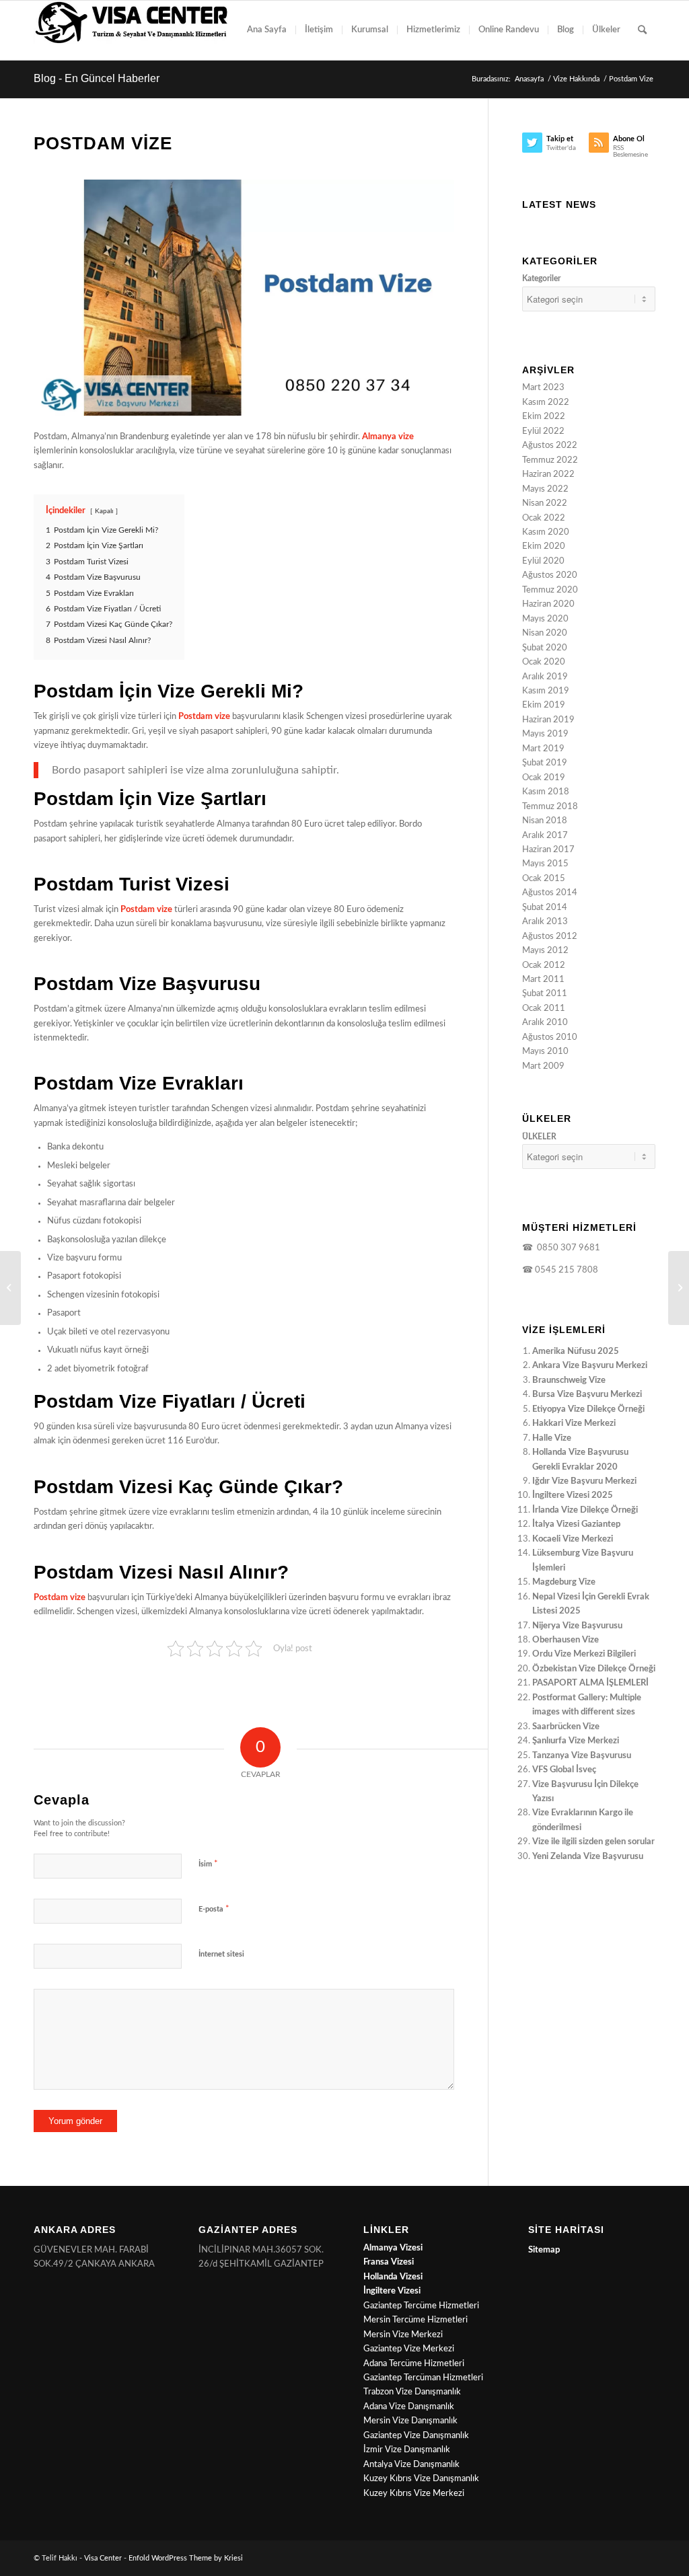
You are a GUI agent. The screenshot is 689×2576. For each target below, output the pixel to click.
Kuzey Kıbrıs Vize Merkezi (414, 2494)
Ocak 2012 (544, 965)
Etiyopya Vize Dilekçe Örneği (588, 1409)
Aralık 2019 (545, 677)
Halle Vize (552, 1438)
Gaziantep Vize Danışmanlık (416, 2436)
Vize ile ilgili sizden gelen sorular (593, 1842)
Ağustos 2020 (550, 575)
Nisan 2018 (545, 821)
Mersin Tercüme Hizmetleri (415, 2320)
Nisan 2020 (545, 633)
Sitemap (544, 2250)
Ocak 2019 (544, 778)
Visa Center (103, 2558)
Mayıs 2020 (545, 619)
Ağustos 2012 (550, 937)
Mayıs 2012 (545, 951)
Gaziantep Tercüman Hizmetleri (423, 2378)
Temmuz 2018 (550, 807)
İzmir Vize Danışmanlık (407, 2450)
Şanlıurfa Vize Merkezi (576, 1741)
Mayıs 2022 (545, 489)
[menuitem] (267, 30)
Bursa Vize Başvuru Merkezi (587, 1395)
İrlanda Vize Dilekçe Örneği (585, 1510)
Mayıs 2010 (545, 1052)
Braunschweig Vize (569, 1380)
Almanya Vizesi (393, 2248)
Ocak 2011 (544, 1009)
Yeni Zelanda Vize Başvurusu (588, 1857)
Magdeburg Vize (564, 1582)
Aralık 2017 (545, 836)
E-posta (214, 1909)
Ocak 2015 (544, 879)
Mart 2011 (543, 980)
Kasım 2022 (546, 403)
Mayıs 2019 (545, 734)
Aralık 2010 (545, 1023)
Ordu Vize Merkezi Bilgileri (584, 1654)
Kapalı (104, 511)
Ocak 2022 (544, 518)
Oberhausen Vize (566, 1640)
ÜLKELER (539, 1137)
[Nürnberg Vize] (679, 1288)
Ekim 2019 (544, 705)
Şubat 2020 (545, 648)
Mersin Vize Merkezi (403, 2335)
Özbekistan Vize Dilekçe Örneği (594, 1669)
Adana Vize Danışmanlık (409, 2407)
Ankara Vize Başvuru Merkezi (590, 1366)
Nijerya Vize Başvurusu (577, 1626)
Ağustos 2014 (550, 893)
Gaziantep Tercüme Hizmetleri (421, 2306)
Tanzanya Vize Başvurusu (582, 1756)
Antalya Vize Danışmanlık (411, 2465)
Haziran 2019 (548, 720)
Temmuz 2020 (550, 590)
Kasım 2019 (546, 691)
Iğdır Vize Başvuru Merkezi (584, 1481)
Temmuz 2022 (550, 460)
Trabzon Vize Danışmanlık (412, 2392)
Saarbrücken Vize (566, 1727)
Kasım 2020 (546, 532)
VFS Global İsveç (564, 1770)
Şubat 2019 (545, 763)
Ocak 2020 (544, 662)
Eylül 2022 (543, 431)
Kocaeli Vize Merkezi (573, 1539)
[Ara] (642, 30)
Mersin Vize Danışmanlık (410, 2421)
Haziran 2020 (548, 604)
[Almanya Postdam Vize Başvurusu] (244, 298)
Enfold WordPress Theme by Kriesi (186, 2558)
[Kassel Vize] (10, 1288)
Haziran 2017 (548, 850)
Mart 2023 (543, 388)
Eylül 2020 (543, 561)
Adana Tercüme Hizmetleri (414, 2364)
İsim (208, 1864)
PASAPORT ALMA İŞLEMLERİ (590, 1683)
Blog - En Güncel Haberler (97, 78)
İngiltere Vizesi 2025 (573, 1495)
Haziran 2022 (548, 475)
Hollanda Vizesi (393, 2277)
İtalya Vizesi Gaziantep (576, 1524)
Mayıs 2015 (545, 864)
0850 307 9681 (567, 1248)
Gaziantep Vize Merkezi (409, 2349)
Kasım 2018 (546, 792)
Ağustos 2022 (550, 446)
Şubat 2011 (545, 994)
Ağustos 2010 (550, 1037)
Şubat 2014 (545, 908)
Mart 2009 (543, 1066)
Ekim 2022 (544, 417)
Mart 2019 (543, 749)
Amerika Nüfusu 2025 (576, 1352)
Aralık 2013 (545, 922)
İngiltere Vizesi (392, 2291)
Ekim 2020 (544, 546)
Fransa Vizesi (389, 2262)
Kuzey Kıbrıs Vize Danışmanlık (421, 2479)
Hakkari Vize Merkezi (574, 1424)
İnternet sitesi (221, 1954)
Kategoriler (541, 278)
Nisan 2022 (545, 503)
